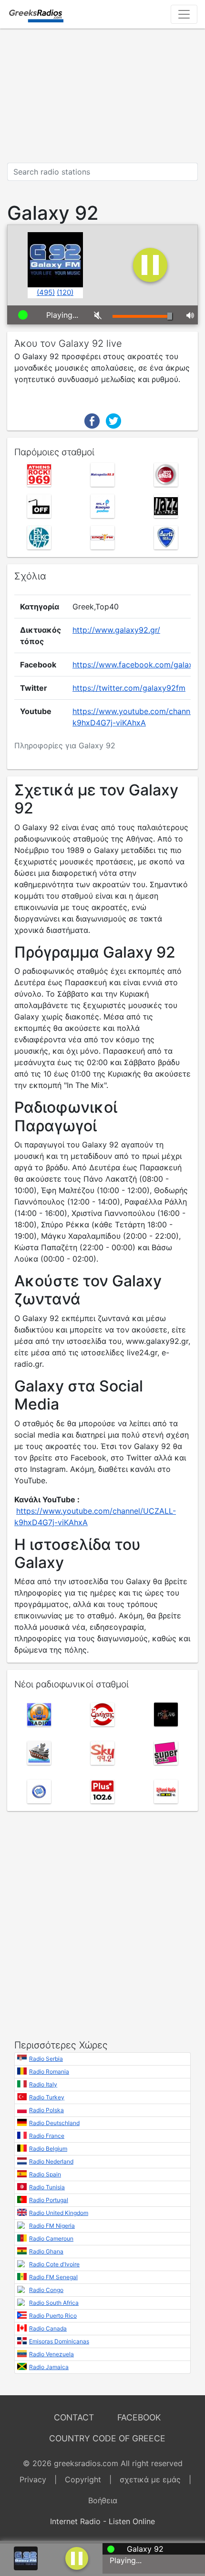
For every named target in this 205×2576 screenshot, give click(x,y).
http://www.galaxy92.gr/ (116, 630)
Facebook (139, 2417)
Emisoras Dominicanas (59, 2341)
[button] (77, 2557)
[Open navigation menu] (184, 14)
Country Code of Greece (107, 2438)
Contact (74, 2417)
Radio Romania (49, 2072)
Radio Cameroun (51, 2238)
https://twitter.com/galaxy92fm (129, 688)
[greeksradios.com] (36, 14)
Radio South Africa (54, 2303)
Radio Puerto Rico (53, 2316)
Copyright (83, 2479)
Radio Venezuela (51, 2354)
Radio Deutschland (54, 2123)
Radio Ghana (46, 2251)
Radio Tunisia (47, 2187)
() (46, 292)
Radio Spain (45, 2174)
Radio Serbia (46, 2059)
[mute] (96, 315)
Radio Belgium (48, 2149)
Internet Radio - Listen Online (102, 2521)
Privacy (33, 2479)
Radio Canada (48, 2328)
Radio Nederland (51, 2161)
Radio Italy (43, 2084)
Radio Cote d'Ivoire (54, 2264)
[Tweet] (113, 420)
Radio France (47, 2136)
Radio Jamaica (49, 2367)
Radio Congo (46, 2290)
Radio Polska (46, 2110)
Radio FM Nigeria (52, 2226)
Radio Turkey (47, 2097)
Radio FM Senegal (53, 2277)
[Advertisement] (102, 96)
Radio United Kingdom (59, 2213)
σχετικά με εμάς (150, 2479)
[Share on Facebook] (92, 420)
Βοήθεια (103, 2500)
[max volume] (189, 315)
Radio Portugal (49, 2200)
